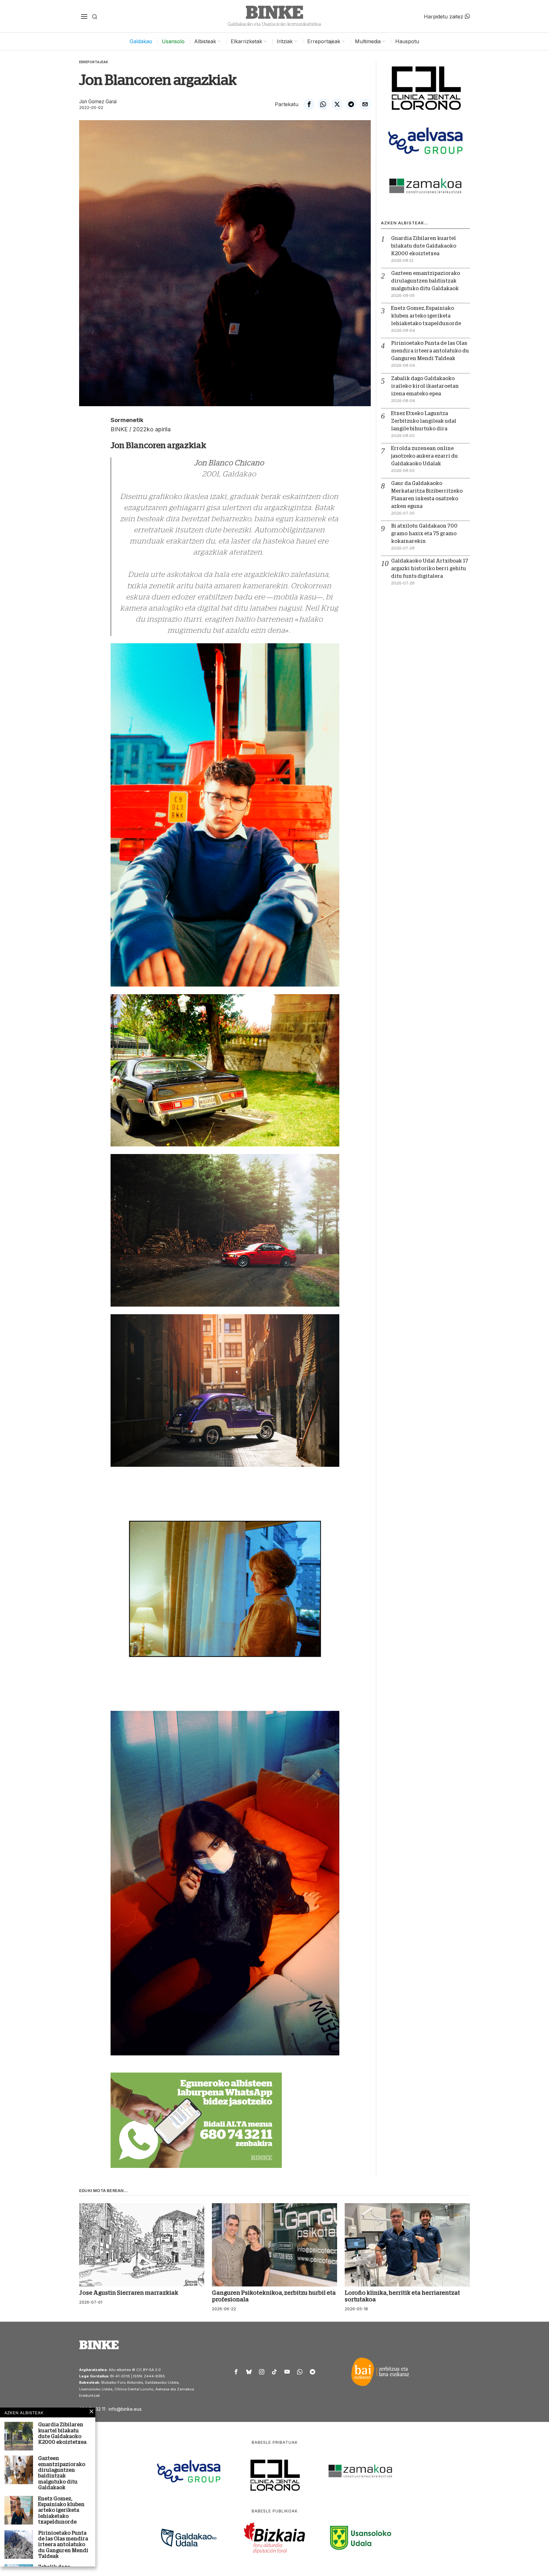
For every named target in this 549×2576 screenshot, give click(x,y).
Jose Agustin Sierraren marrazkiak (129, 2293)
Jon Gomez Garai (98, 102)
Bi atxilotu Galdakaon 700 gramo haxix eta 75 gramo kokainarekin (424, 534)
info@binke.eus (125, 2409)
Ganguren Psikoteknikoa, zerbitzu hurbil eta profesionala (274, 2296)
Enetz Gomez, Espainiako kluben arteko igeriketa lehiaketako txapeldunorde (426, 316)
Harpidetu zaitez (444, 16)
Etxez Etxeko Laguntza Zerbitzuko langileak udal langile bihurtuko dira (424, 421)
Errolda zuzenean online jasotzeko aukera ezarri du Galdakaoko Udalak (424, 456)
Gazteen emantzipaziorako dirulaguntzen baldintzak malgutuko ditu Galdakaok (426, 281)
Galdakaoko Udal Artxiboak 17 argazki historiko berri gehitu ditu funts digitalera (430, 569)
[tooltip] (309, 104)
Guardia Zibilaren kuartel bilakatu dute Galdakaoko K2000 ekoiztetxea (424, 246)
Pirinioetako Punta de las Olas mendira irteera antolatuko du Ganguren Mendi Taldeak (430, 351)
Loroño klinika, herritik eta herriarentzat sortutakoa (402, 2296)
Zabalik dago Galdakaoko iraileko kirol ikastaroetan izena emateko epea (425, 386)
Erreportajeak (94, 62)
